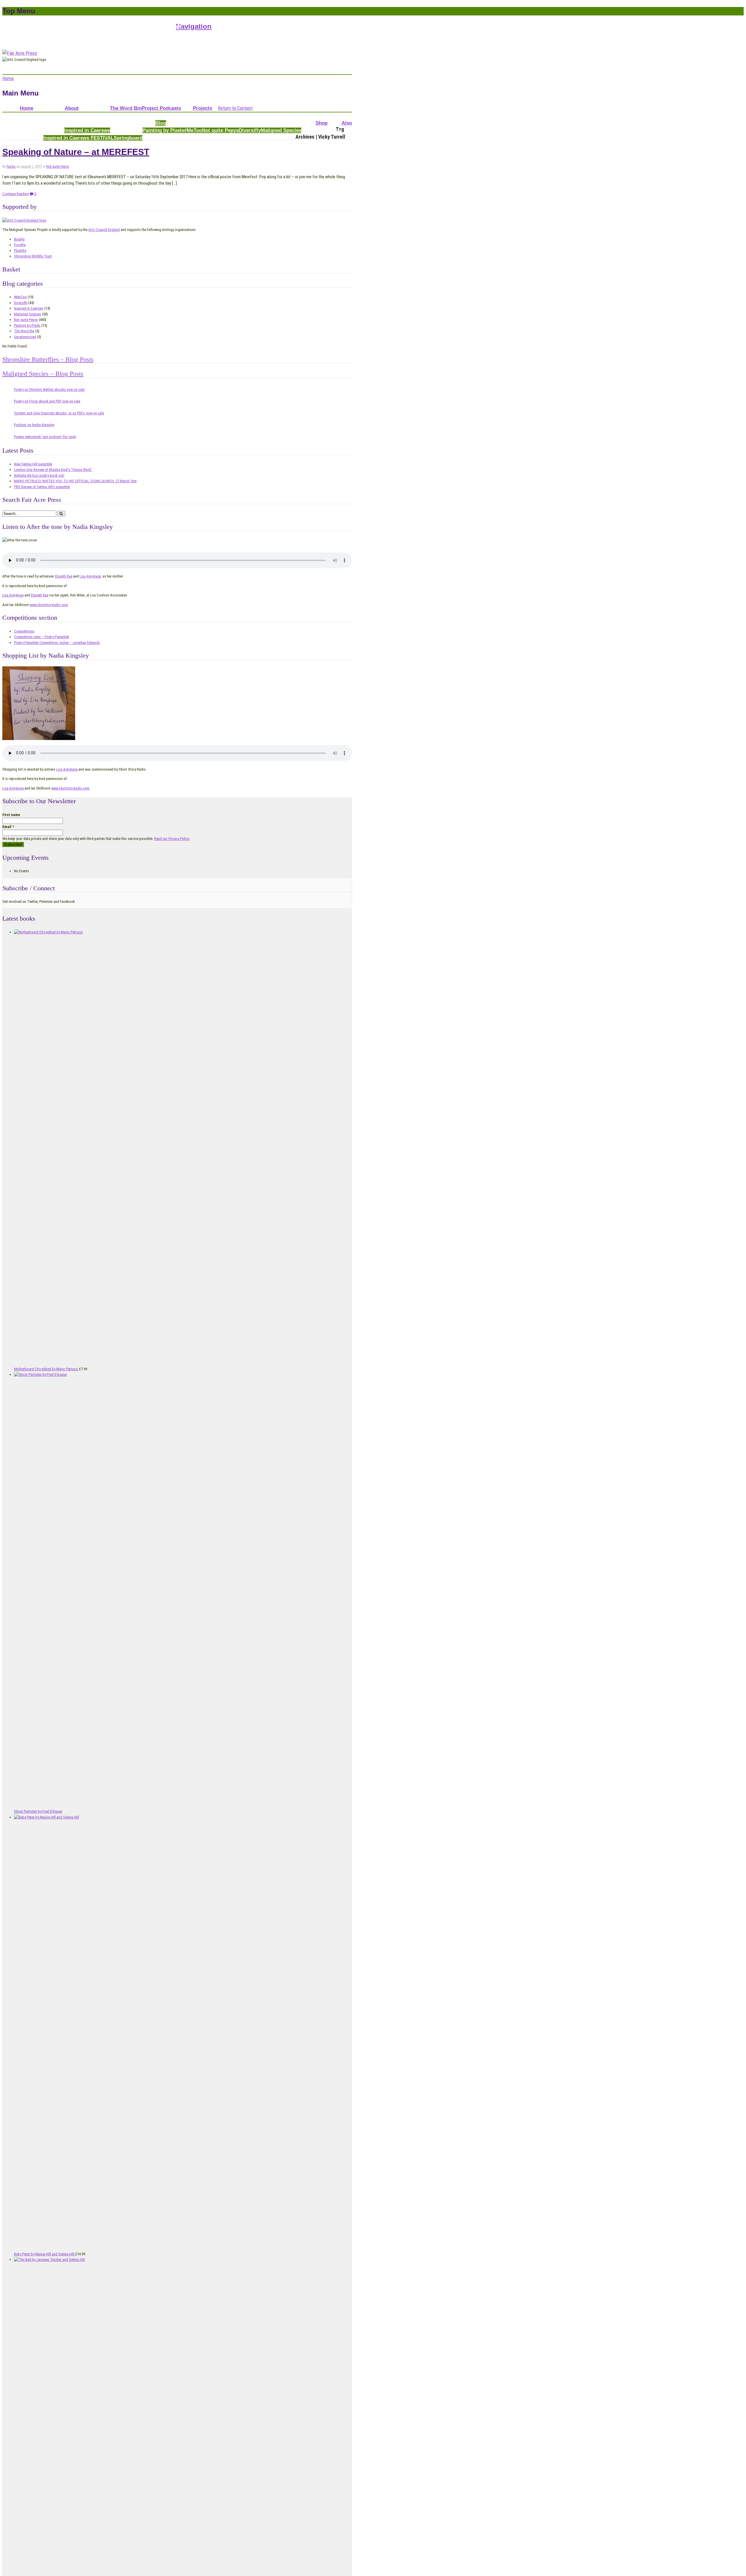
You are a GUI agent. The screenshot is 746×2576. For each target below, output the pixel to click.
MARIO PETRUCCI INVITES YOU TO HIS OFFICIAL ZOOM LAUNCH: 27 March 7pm (75, 481)
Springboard (128, 138)
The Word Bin (126, 108)
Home (27, 108)
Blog (161, 123)
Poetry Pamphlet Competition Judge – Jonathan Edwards (57, 643)
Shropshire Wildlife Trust (33, 256)
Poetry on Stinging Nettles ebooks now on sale (49, 390)
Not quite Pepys (220, 130)
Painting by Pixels (163, 130)
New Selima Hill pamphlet (33, 464)
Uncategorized (25, 337)
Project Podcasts (161, 108)
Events (334, 130)
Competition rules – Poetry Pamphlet (42, 637)
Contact (50, 26)
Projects (203, 108)
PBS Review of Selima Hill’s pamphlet (42, 487)
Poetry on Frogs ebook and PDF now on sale (47, 401)
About (72, 108)
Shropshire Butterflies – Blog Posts (48, 359)
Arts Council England (104, 230)
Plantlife (20, 251)
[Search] (61, 514)
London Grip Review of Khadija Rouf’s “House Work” (53, 470)
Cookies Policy (158, 26)
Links (176, 26)
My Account (31, 26)
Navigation (194, 26)
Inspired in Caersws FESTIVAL (78, 138)
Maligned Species (281, 130)
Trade (319, 130)
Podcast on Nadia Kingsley (34, 425)
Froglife (20, 245)
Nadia (11, 167)
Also (347, 123)
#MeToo (193, 130)
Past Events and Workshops (77, 115)
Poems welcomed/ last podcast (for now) (45, 437)
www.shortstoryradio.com (49, 605)
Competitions (208, 115)
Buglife (19, 239)
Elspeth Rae (64, 576)
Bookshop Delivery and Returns (87, 26)
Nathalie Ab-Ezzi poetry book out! (39, 475)
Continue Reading (16, 194)
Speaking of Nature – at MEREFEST (76, 152)
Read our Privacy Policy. (172, 839)
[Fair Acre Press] (20, 53)
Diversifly (250, 130)
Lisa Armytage (90, 576)
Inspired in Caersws (87, 130)
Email (8, 827)
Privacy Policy (130, 26)
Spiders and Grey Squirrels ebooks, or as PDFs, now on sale (59, 413)
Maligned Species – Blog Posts (43, 374)
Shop (322, 123)
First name (11, 815)
